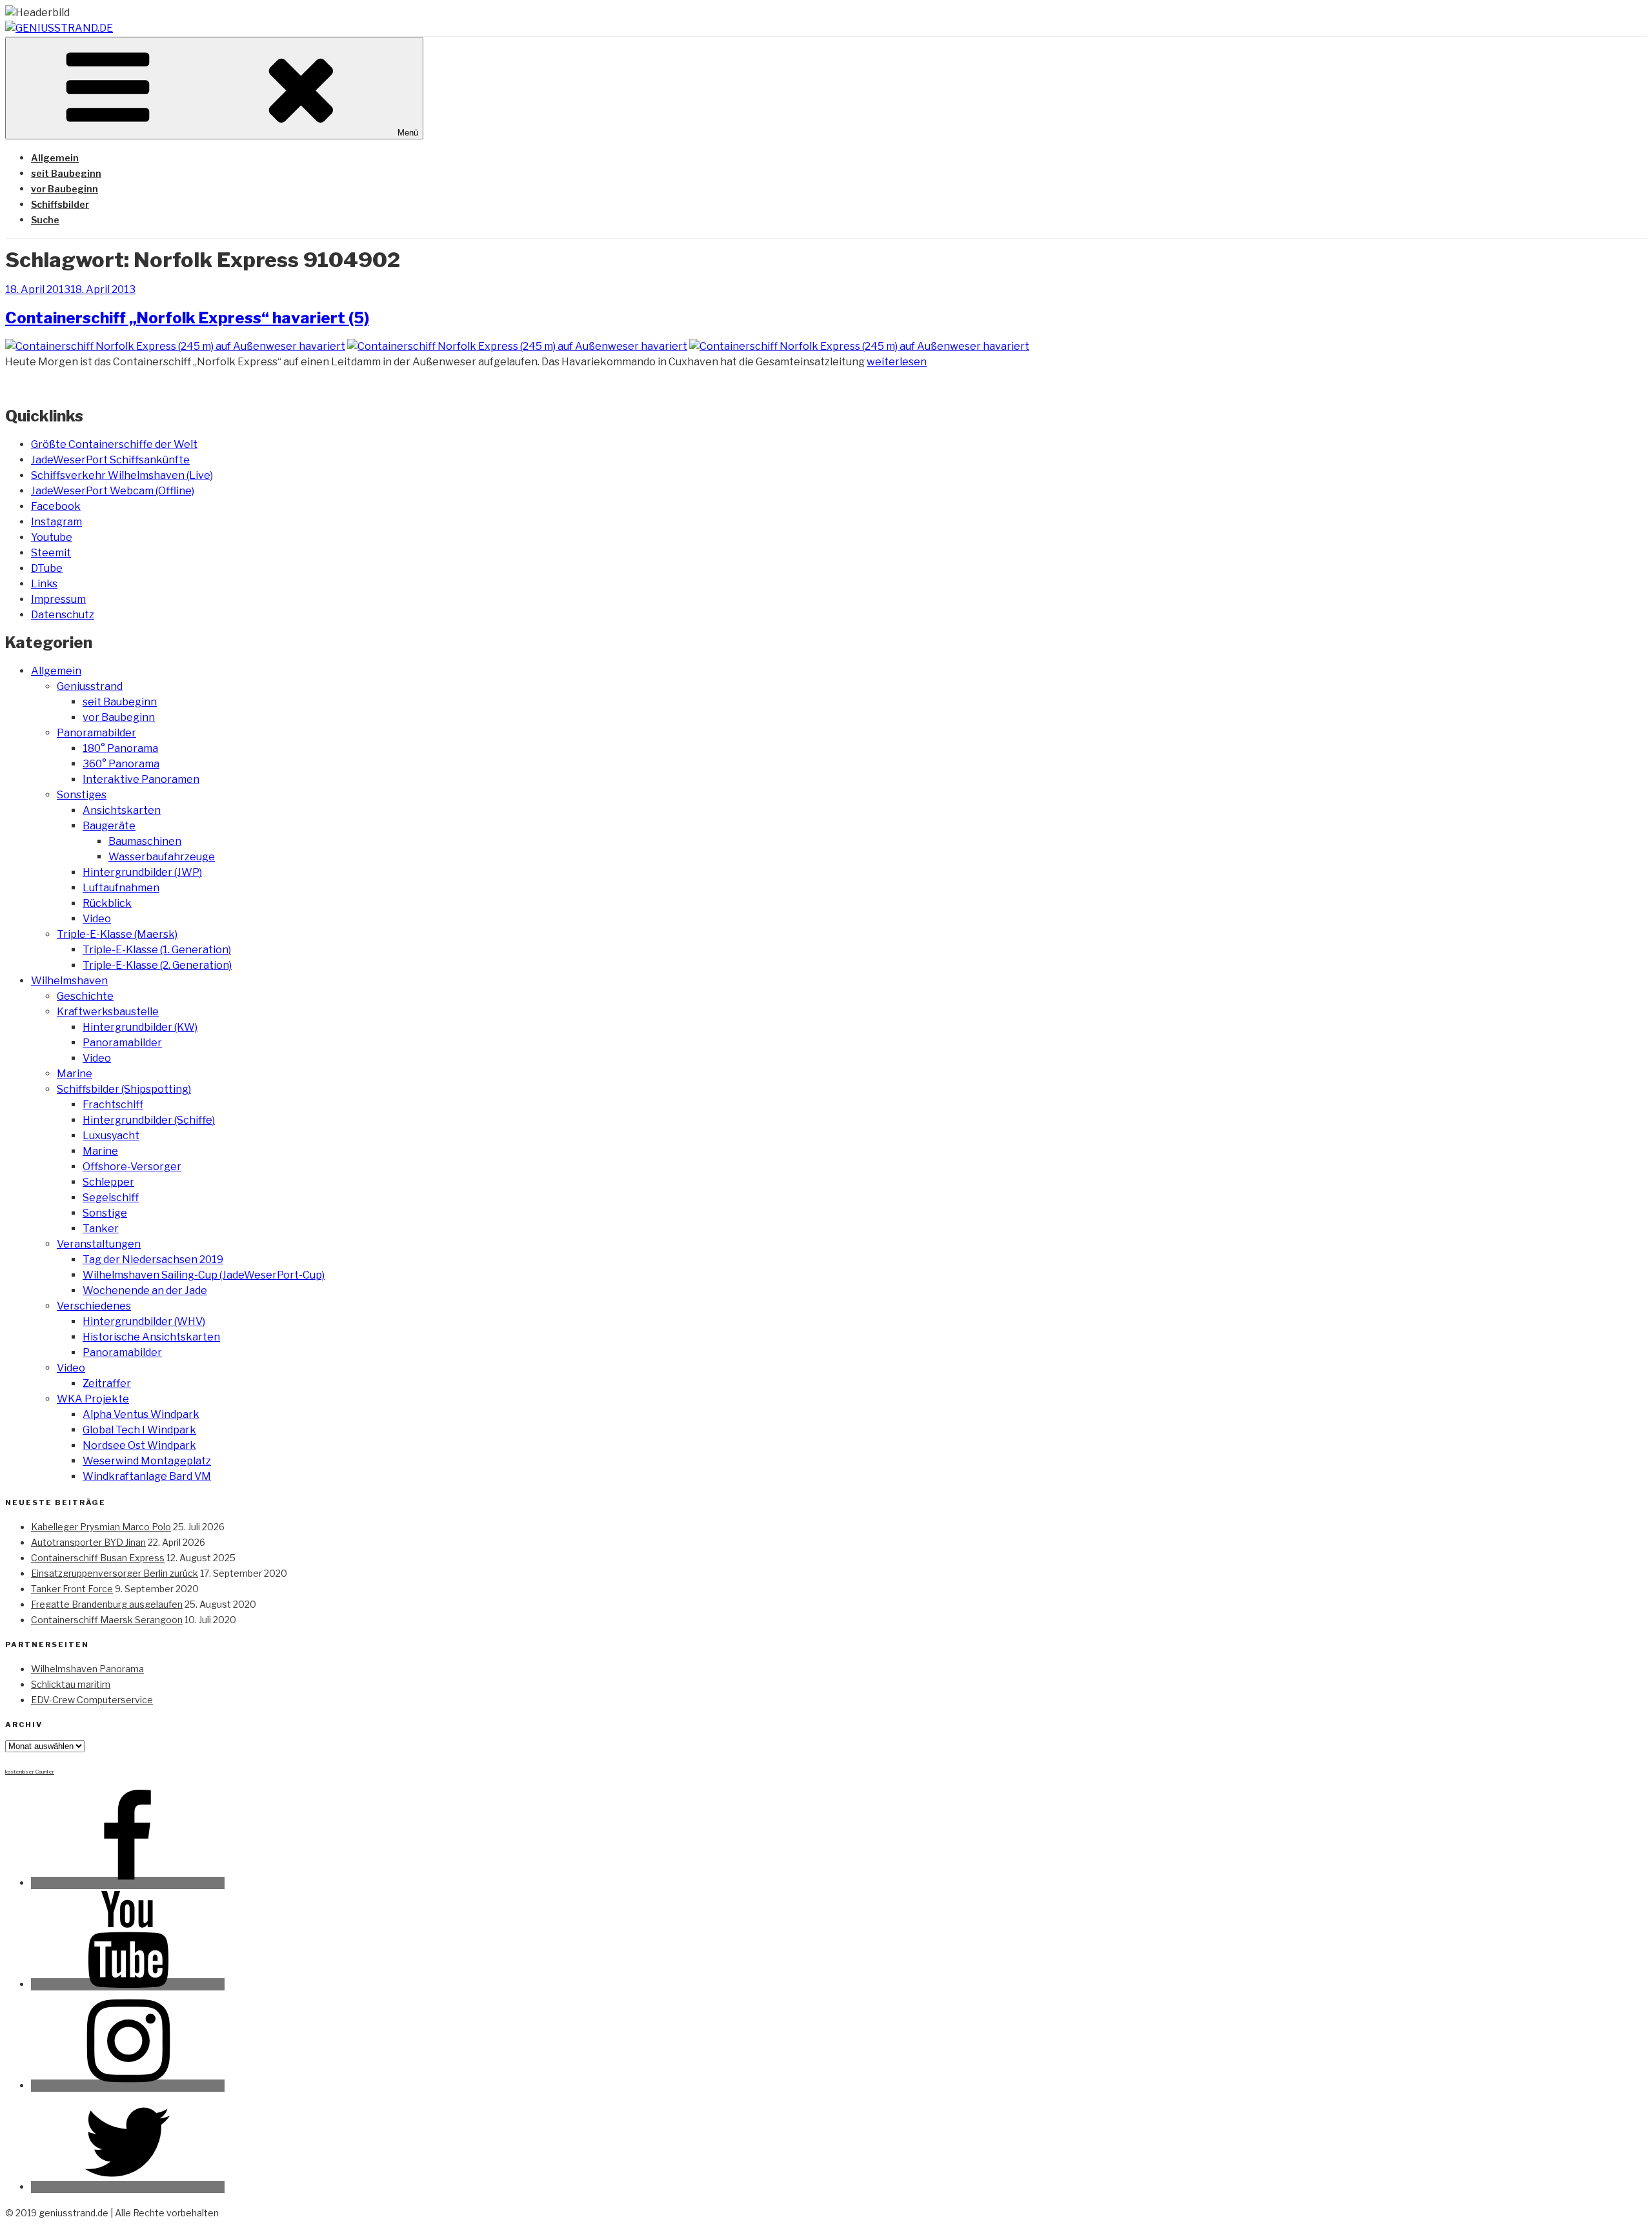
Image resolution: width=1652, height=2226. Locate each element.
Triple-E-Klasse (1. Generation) (157, 950)
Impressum (58, 599)
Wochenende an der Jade (145, 1290)
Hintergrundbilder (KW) (140, 1027)
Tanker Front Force (72, 1589)
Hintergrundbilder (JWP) (142, 872)
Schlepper (108, 1182)
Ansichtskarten (122, 810)
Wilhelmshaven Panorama (87, 1669)
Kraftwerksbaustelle (108, 1012)
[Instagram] (128, 2086)
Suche (45, 220)
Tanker (101, 1229)
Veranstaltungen (99, 1244)
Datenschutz (63, 615)
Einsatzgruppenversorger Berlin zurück (115, 1573)
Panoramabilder (96, 733)
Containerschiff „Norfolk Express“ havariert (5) (187, 318)
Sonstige (105, 1213)
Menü (408, 133)
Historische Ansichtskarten (151, 1337)
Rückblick (107, 903)
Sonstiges (82, 795)
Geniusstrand (90, 686)
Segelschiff (111, 1198)
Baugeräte (109, 826)
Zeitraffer (107, 1383)
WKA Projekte (93, 1399)
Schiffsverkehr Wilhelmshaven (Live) (122, 475)
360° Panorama (121, 764)
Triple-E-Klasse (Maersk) (117, 934)
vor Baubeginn (65, 189)
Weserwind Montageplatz (147, 1461)
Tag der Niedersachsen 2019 (153, 1260)
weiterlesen (897, 362)
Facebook (56, 506)
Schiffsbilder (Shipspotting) (124, 1089)
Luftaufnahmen (121, 888)
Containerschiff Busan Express (98, 1558)
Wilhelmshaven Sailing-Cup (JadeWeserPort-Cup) (204, 1275)
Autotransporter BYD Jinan (88, 1542)
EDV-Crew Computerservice (92, 1700)
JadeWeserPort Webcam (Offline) (113, 491)
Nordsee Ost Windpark (139, 1445)
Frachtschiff (113, 1105)
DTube (47, 568)
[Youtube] (128, 1984)
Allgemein (55, 158)
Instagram (56, 522)
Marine (75, 1074)
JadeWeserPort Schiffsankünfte (110, 460)
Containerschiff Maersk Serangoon (107, 1620)
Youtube (52, 537)
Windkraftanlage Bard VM (147, 1476)
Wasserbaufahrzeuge (162, 857)
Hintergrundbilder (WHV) (144, 1321)
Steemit (51, 553)
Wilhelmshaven (69, 981)
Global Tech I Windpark (139, 1430)
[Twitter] (128, 2187)
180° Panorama (120, 748)
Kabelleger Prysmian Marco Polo (101, 1527)
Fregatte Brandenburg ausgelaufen (107, 1604)
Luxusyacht (111, 1136)
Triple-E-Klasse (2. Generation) (157, 965)
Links (44, 584)
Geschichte (85, 996)
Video (97, 919)
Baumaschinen (145, 841)
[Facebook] (128, 1883)
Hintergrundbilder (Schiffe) (149, 1120)
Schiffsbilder (60, 204)
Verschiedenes (94, 1306)
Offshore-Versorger (132, 1167)
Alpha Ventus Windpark (141, 1414)
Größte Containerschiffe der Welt (114, 444)
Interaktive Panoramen (141, 779)
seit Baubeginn (66, 173)
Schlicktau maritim (71, 1684)
